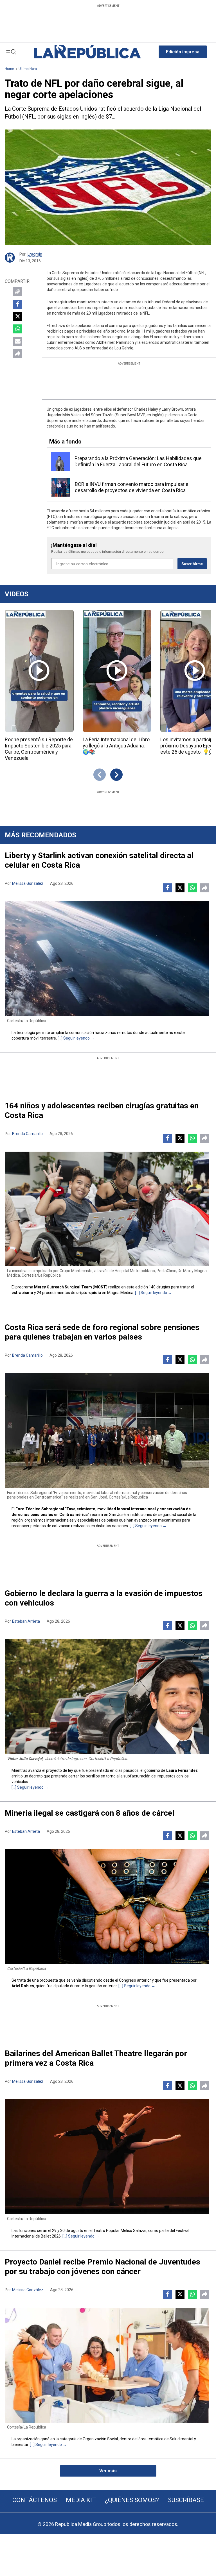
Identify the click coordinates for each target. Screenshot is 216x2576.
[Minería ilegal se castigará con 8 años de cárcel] (107, 1907)
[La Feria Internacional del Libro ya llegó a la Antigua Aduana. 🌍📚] (117, 671)
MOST (100, 1287)
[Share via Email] (18, 341)
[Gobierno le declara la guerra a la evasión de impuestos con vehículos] (107, 1697)
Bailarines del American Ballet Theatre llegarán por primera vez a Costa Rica (96, 2058)
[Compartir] (18, 354)
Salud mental (181, 2439)
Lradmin (35, 254)
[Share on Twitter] (18, 317)
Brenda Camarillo (27, 1134)
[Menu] (11, 52)
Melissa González (28, 883)
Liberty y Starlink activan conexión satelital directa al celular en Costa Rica (99, 860)
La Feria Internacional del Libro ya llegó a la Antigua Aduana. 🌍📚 (116, 746)
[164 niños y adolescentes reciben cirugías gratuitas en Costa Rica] (107, 1209)
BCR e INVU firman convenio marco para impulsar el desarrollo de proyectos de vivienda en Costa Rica (132, 487)
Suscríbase (186, 2500)
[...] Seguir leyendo (74, 1038)
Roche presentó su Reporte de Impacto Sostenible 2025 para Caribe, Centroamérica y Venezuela (39, 749)
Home (9, 69)
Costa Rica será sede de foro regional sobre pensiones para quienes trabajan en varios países (102, 1332)
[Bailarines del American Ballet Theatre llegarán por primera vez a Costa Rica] (107, 2157)
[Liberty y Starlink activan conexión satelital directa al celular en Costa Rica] (107, 959)
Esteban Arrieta (26, 1621)
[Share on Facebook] (18, 304)
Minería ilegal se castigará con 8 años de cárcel (90, 1813)
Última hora (28, 69)
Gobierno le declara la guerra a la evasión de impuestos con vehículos (104, 1598)
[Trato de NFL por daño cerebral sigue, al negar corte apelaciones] (108, 187)
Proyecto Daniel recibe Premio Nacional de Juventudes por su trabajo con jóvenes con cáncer (103, 2267)
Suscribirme (192, 564)
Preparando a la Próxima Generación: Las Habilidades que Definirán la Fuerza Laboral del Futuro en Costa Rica (138, 461)
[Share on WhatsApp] (18, 329)
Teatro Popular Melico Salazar (120, 2231)
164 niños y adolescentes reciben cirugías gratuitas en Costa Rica (102, 1110)
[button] (183, 52)
